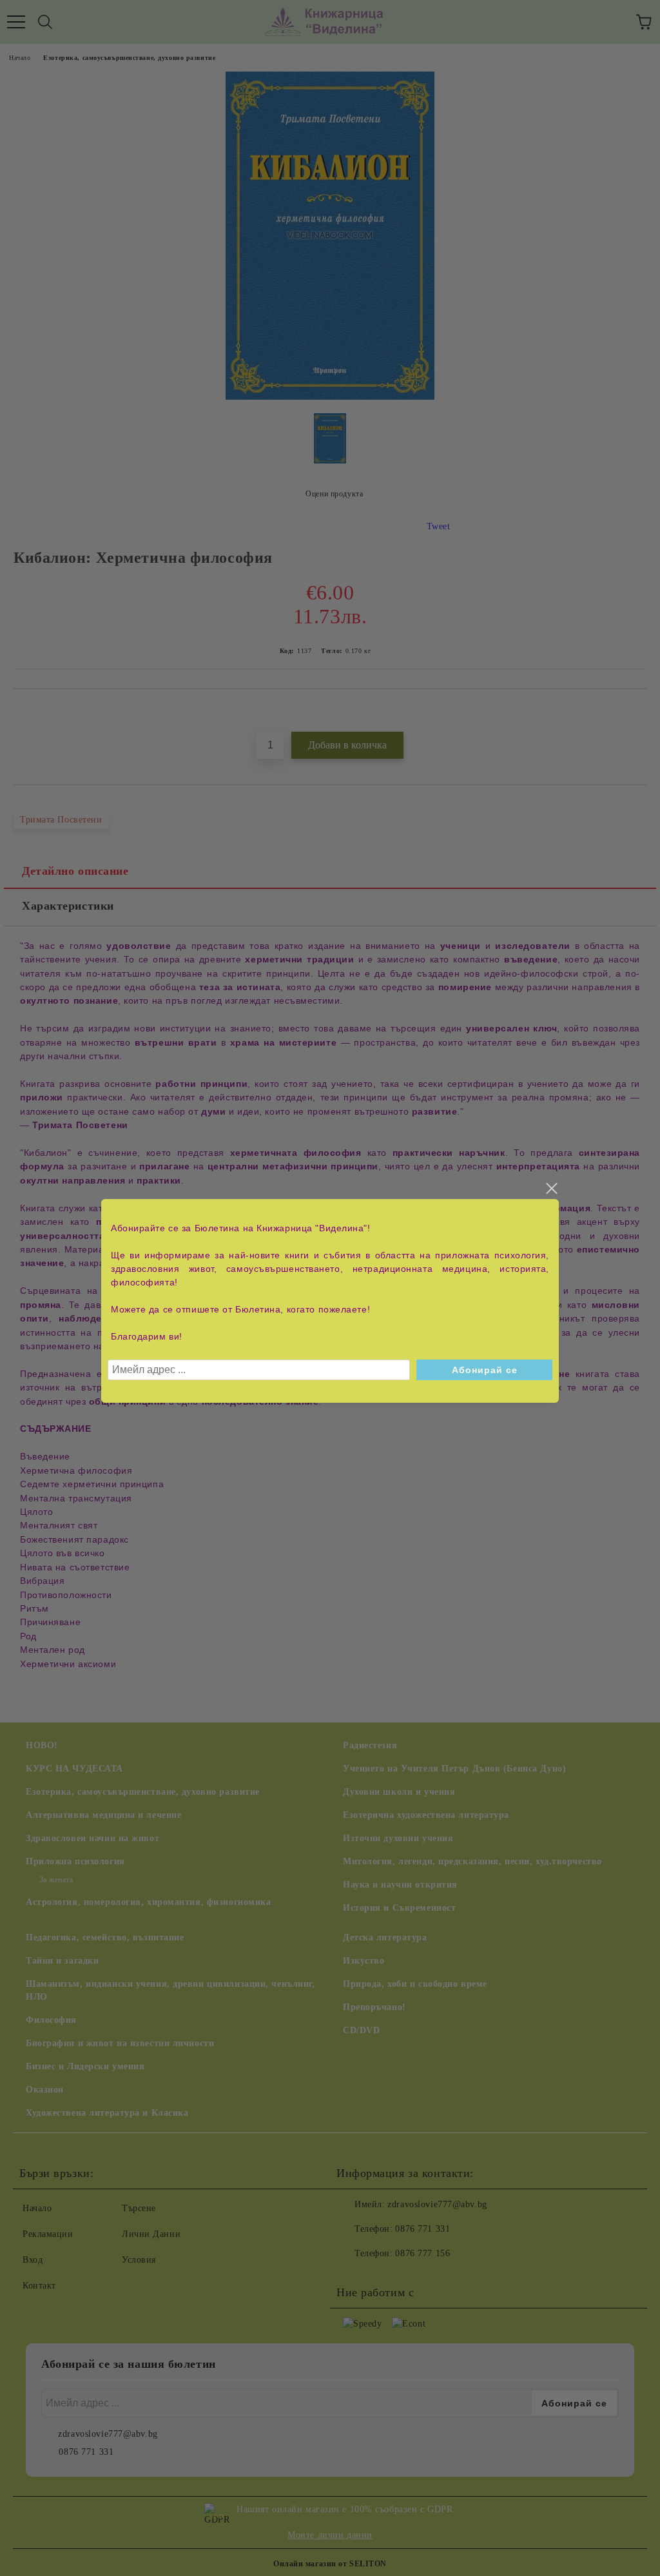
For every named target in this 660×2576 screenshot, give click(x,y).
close (551, 1189)
